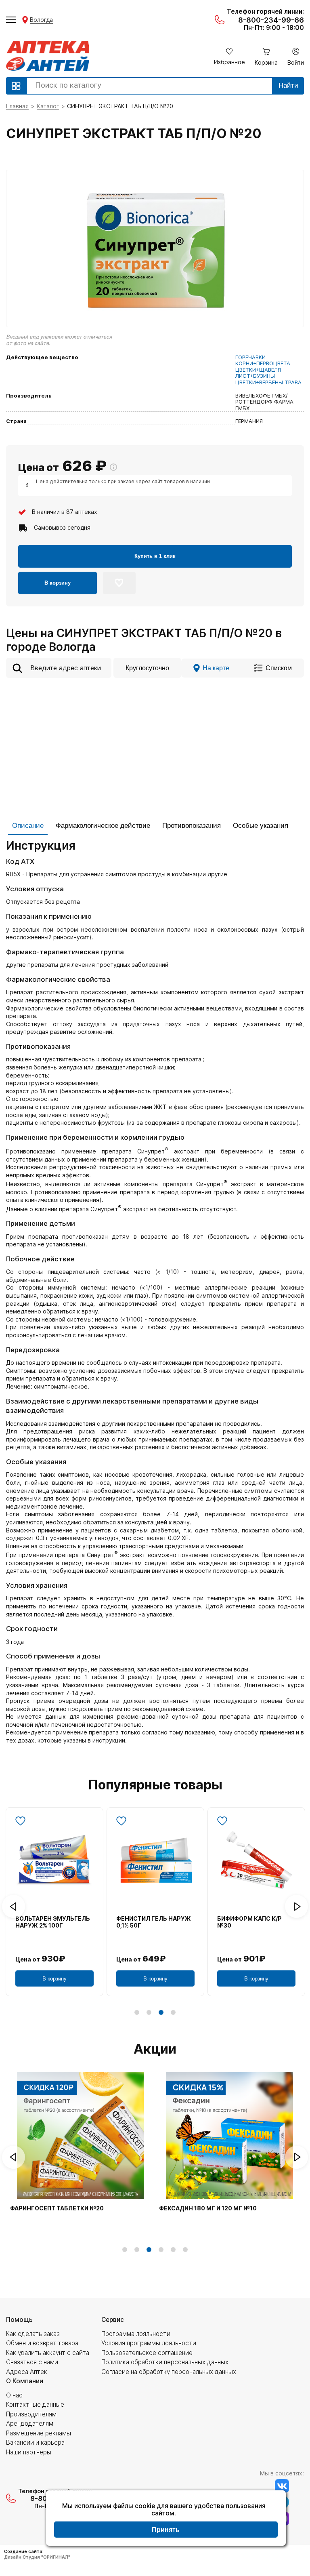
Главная (17, 106)
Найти (288, 85)
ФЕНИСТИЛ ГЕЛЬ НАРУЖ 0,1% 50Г (154, 1922)
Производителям (31, 2414)
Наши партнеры (29, 2452)
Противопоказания (192, 826)
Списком (279, 668)
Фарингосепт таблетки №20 (57, 2208)
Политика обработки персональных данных (165, 2362)
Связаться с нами (32, 2362)
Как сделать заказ (33, 2334)
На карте (216, 668)
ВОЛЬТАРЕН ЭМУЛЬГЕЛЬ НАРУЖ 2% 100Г (53, 1922)
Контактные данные (35, 2404)
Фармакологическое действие (103, 826)
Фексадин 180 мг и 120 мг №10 (208, 2208)
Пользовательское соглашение (147, 2353)
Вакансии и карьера (35, 2442)
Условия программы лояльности (149, 2343)
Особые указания (261, 826)
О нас (14, 2395)
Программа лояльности (136, 2334)
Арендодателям (30, 2423)
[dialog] (166, 2519)
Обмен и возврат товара (42, 2343)
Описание (28, 826)
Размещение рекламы (39, 2433)
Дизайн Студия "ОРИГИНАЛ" (37, 2557)
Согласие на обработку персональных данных (169, 2372)
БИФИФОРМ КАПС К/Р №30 (249, 1922)
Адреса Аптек (27, 2372)
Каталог (48, 106)
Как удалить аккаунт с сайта (48, 2353)
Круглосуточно (147, 668)
